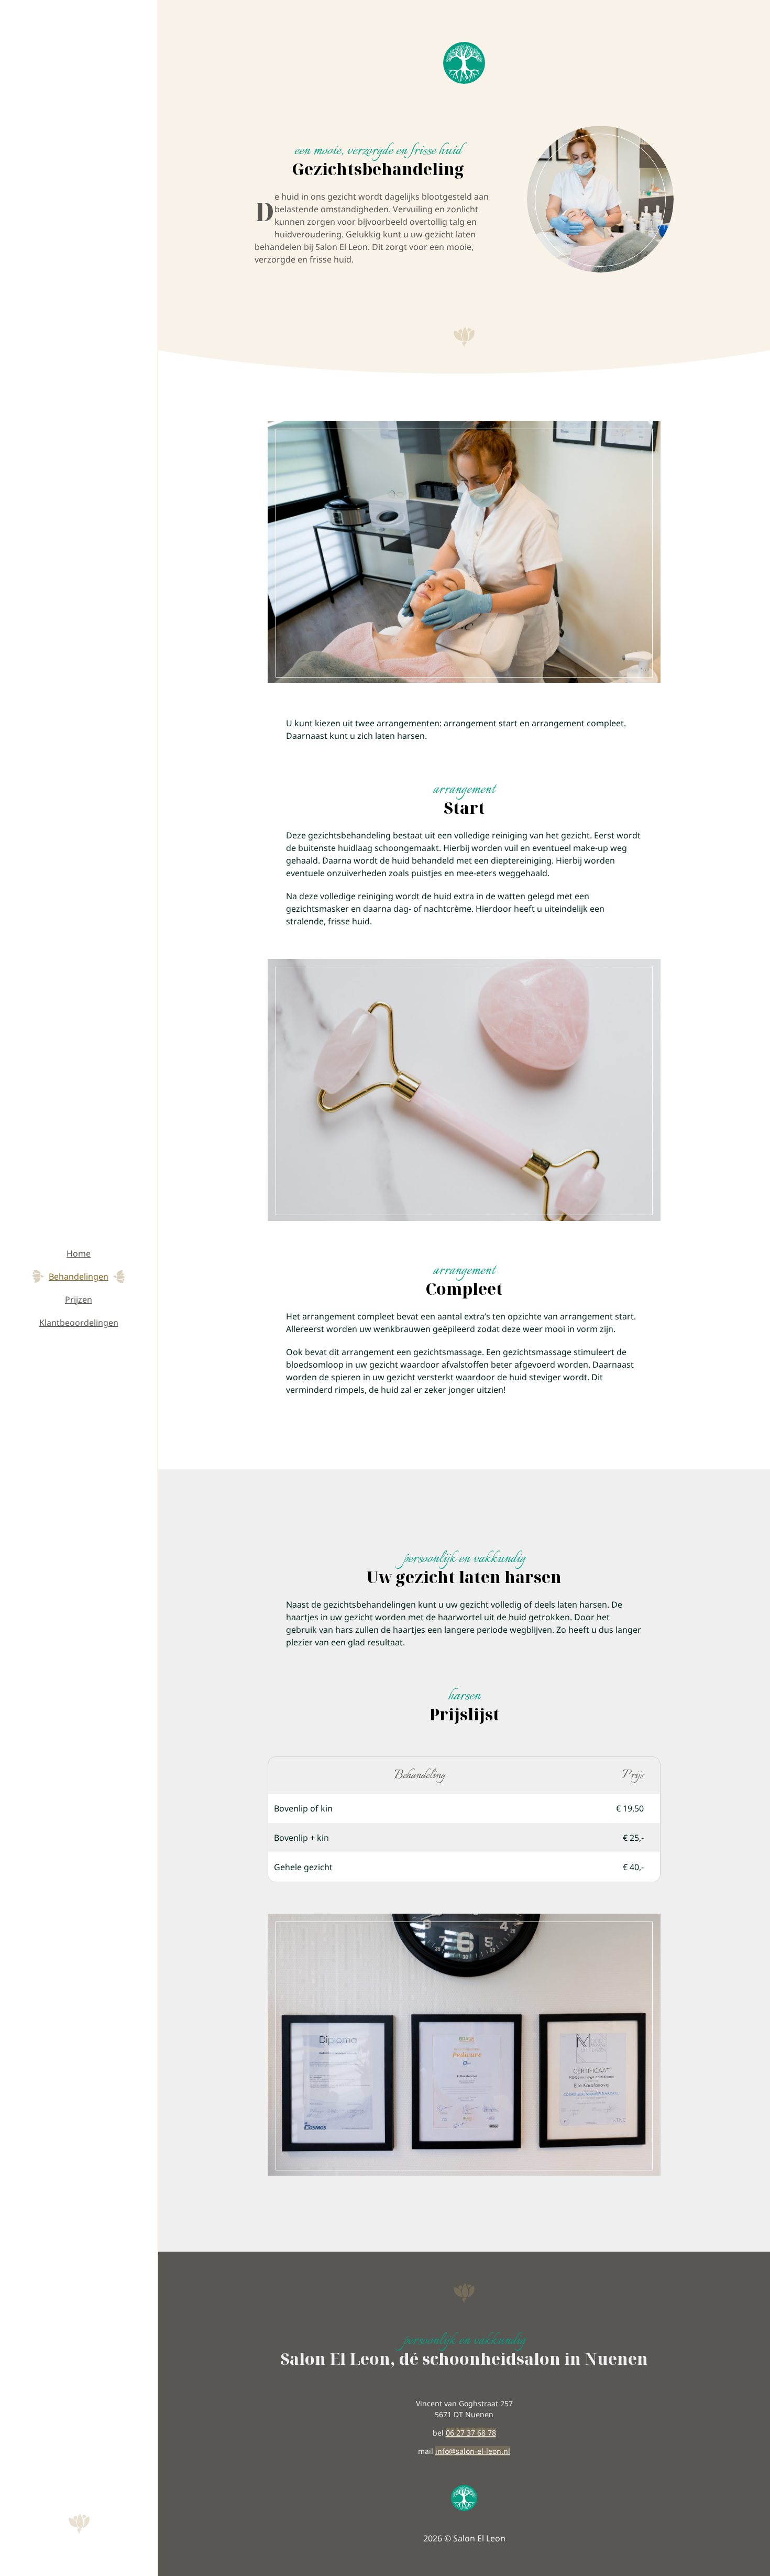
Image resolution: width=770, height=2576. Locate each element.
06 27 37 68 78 (471, 2433)
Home (79, 1253)
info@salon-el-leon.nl (473, 2451)
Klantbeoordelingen (79, 1323)
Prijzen (79, 1300)
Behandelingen (79, 1276)
